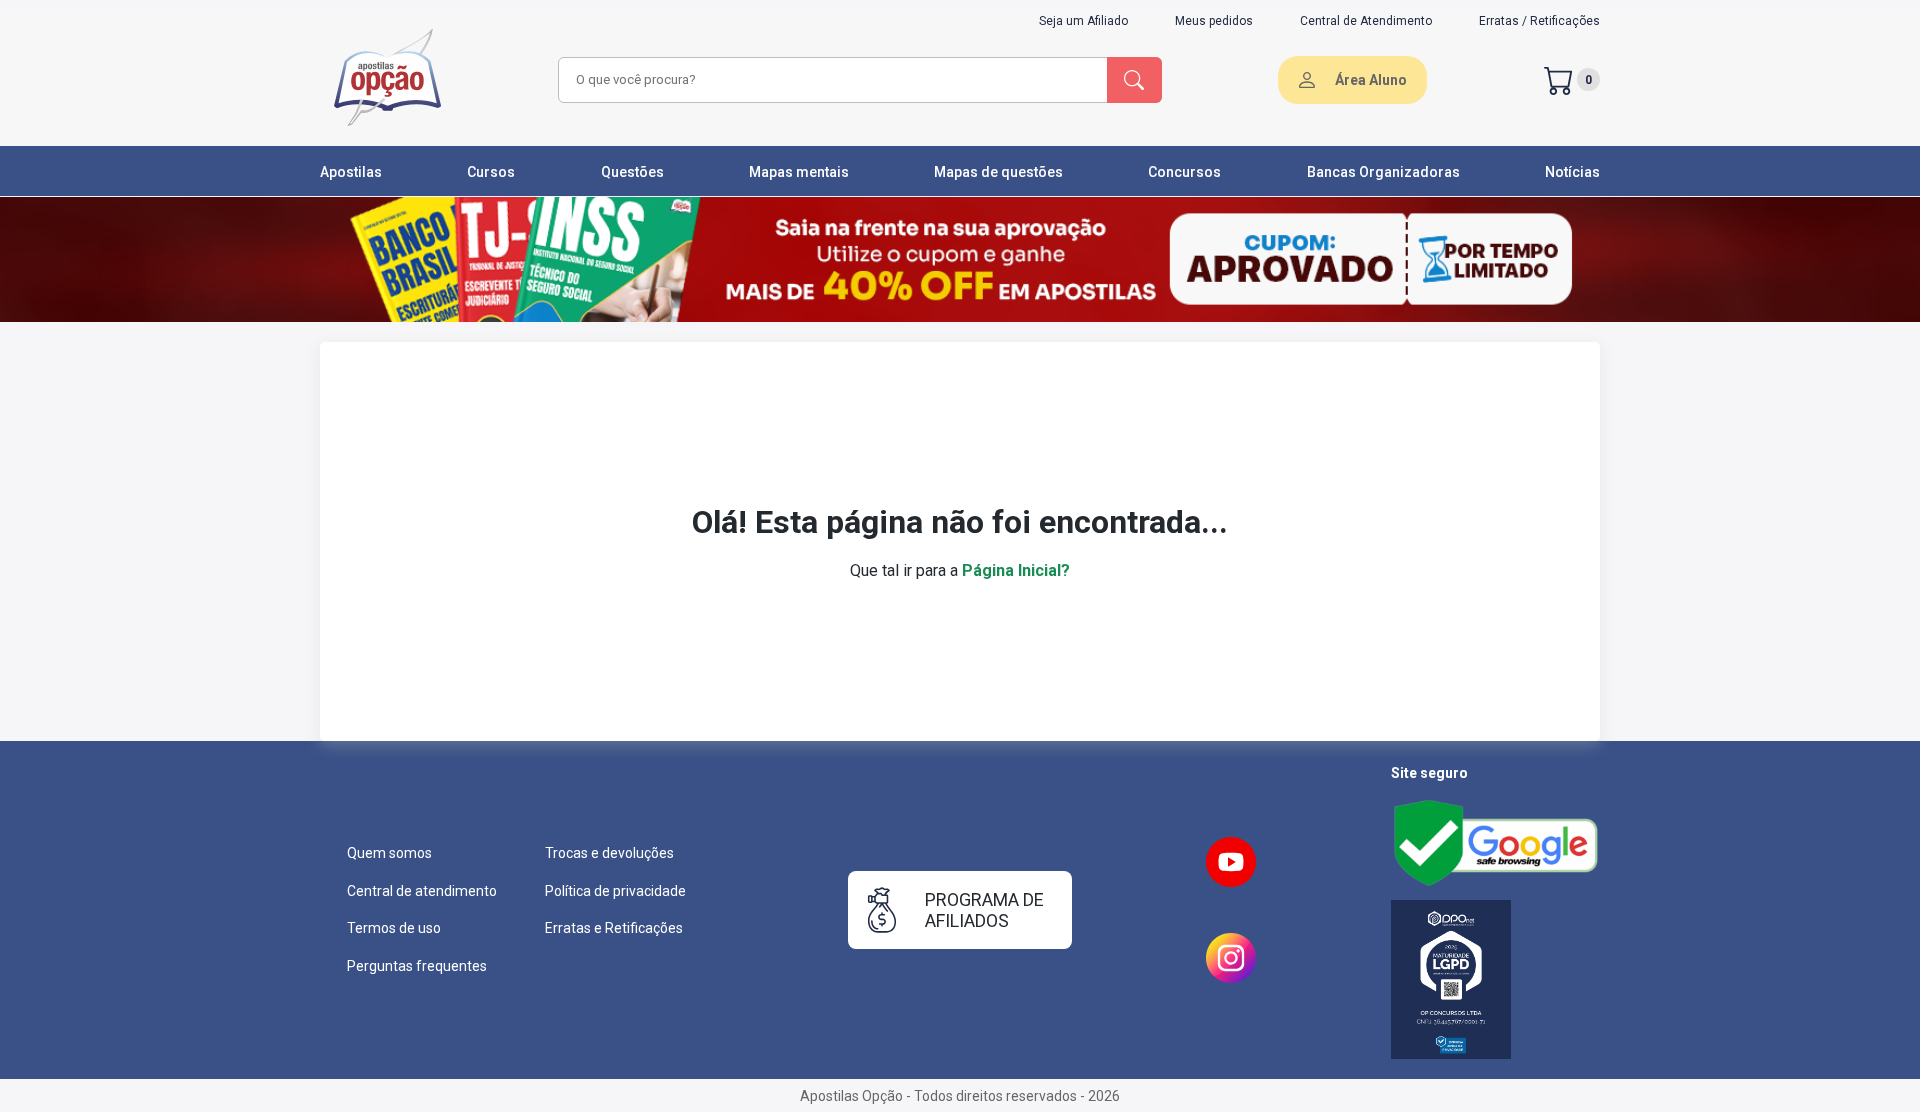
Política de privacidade (615, 891)
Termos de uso (394, 928)
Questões (632, 172)
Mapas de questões (998, 172)
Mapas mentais (799, 172)
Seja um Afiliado (1083, 21)
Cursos (491, 172)
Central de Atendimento (1366, 21)
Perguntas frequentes (417, 966)
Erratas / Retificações (1539, 21)
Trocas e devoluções (609, 853)
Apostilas (351, 172)
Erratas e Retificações (614, 928)
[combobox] (830, 80)
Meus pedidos (1214, 21)
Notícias (1572, 172)
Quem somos (389, 853)
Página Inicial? (1016, 570)
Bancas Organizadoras (1383, 172)
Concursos (1184, 172)
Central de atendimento (422, 891)
